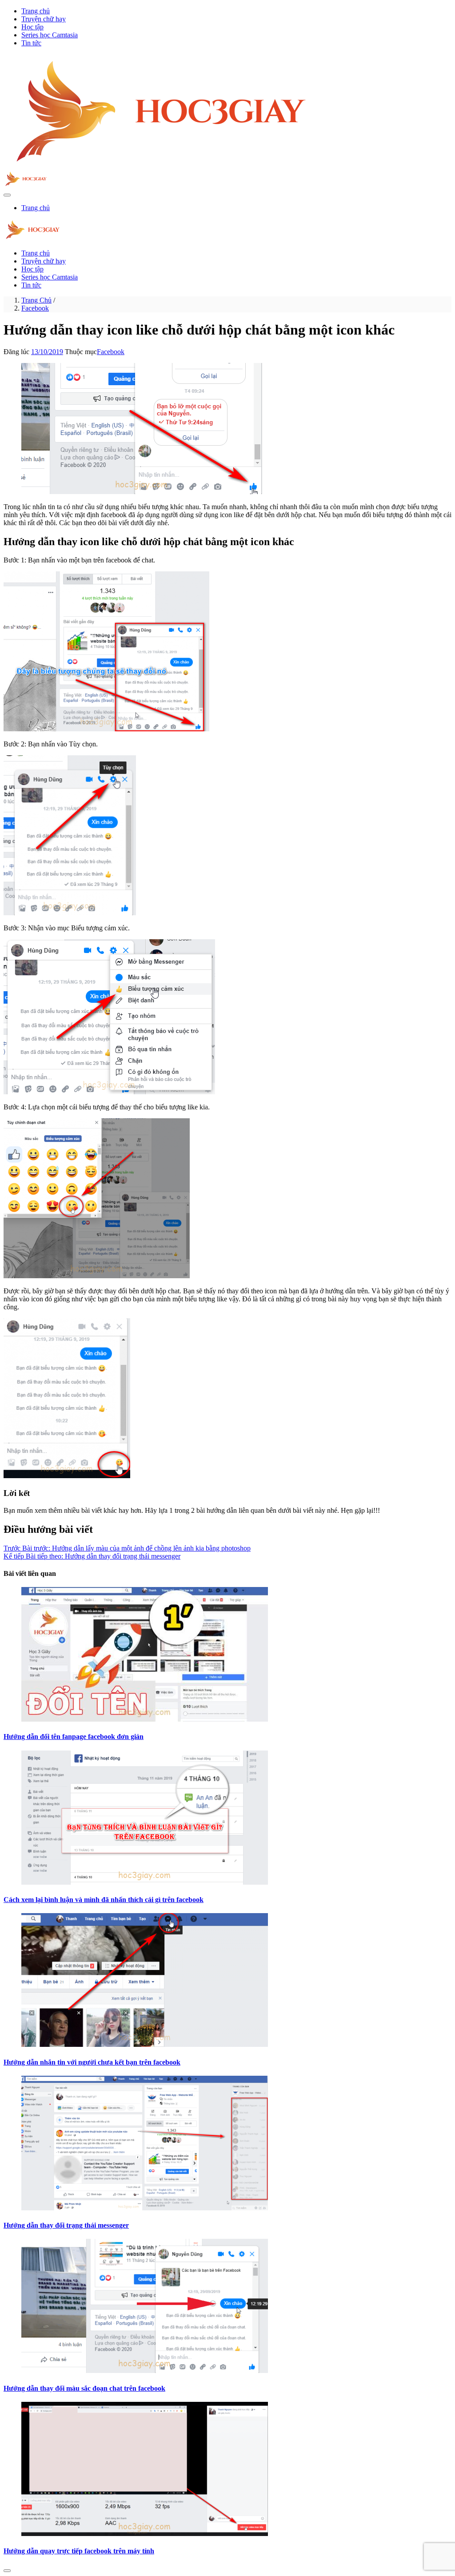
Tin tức (31, 43)
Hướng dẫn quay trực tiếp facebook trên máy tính (79, 2551)
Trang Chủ (36, 300)
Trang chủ (36, 11)
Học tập (32, 27)
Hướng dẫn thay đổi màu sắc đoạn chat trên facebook (84, 2388)
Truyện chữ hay (44, 19)
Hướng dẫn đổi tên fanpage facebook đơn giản (74, 1737)
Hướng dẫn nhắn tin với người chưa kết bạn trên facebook (92, 2062)
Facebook (35, 308)
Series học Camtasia (50, 35)
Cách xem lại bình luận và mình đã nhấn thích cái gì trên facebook (104, 1900)
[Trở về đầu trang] (7, 2571)
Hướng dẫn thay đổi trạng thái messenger (66, 2225)
